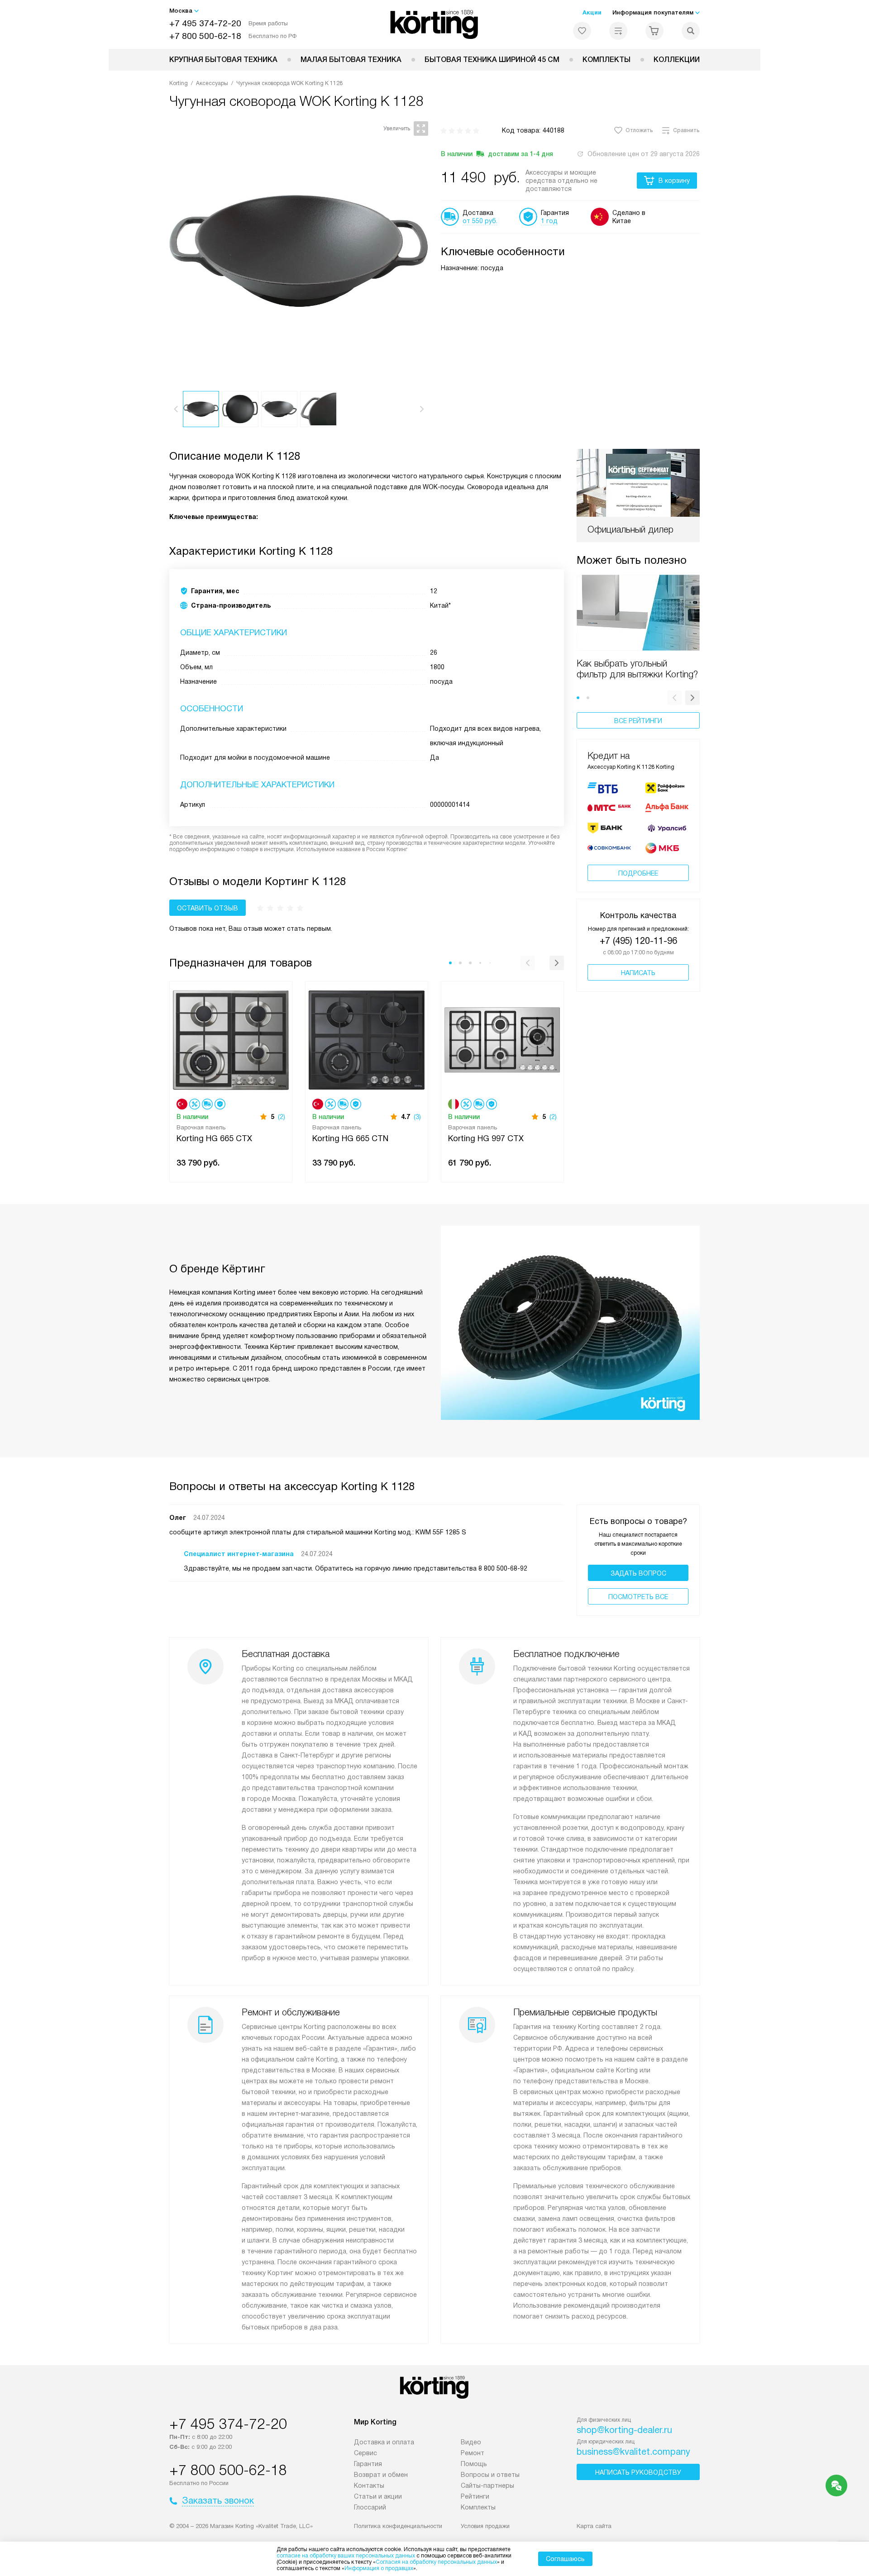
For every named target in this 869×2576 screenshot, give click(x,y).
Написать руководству (638, 2472)
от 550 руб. (480, 221)
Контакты (369, 2486)
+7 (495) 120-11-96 (638, 941)
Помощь (474, 2464)
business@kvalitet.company (633, 2452)
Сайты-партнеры (487, 2486)
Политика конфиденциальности (398, 2526)
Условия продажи (485, 2526)
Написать (638, 973)
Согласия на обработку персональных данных (436, 2562)
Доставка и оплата (384, 2442)
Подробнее (638, 873)
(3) (417, 1117)
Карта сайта (594, 2526)
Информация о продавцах (379, 2568)
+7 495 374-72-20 (205, 23)
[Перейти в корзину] (654, 31)
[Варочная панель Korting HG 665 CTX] (231, 1039)
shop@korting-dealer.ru (624, 2430)
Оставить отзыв (208, 908)
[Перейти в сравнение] (618, 31)
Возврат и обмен (381, 2475)
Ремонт (473, 2453)
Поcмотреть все (638, 1597)
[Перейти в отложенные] (582, 31)
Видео (471, 2442)
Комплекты (606, 60)
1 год (549, 221)
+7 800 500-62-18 (205, 36)
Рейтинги (475, 2496)
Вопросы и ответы (490, 2475)
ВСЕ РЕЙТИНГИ (638, 721)
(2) (282, 1117)
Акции (592, 12)
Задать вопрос (638, 1573)
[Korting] (435, 24)
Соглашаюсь (565, 2559)
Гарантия (368, 2464)
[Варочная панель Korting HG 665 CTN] (367, 1039)
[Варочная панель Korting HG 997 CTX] (502, 1039)
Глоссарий (370, 2507)
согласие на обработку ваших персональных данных (346, 2556)
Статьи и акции (378, 2496)
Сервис (365, 2453)
